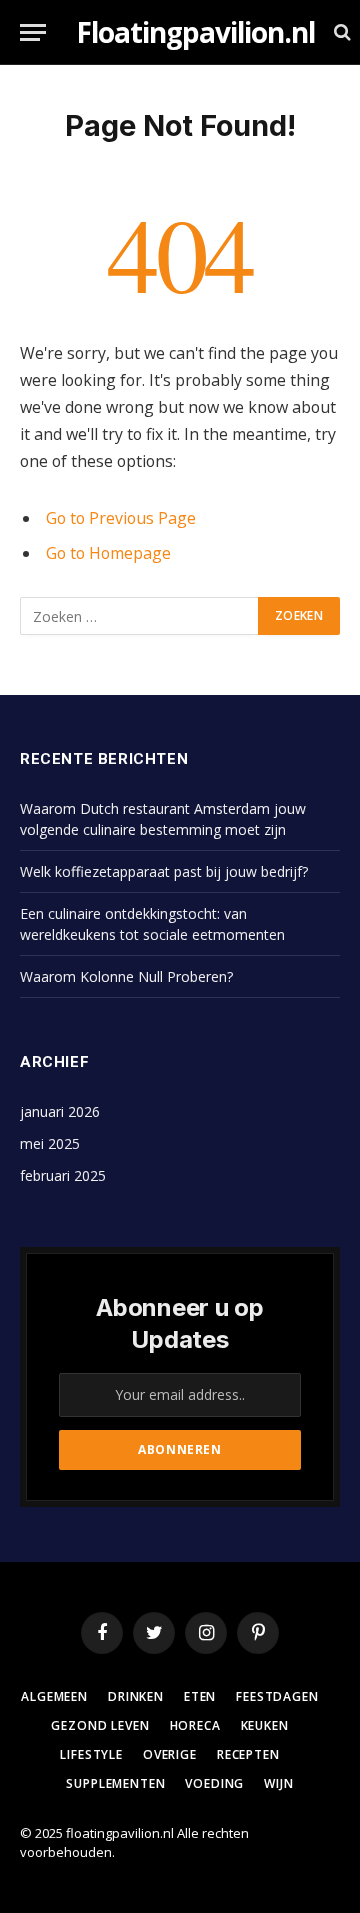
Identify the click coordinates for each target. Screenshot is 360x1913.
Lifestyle (91, 1754)
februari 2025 (63, 1175)
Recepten (248, 1754)
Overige (170, 1754)
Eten (200, 1696)
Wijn (278, 1783)
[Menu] (33, 32)
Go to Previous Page (121, 518)
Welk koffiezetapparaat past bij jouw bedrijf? (164, 871)
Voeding (214, 1783)
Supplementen (115, 1783)
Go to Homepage (108, 553)
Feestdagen (277, 1696)
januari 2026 (60, 1111)
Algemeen (54, 1696)
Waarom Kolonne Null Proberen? (126, 976)
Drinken (136, 1696)
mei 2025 (50, 1143)
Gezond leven (100, 1725)
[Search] (340, 32)
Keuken (265, 1725)
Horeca (195, 1725)
